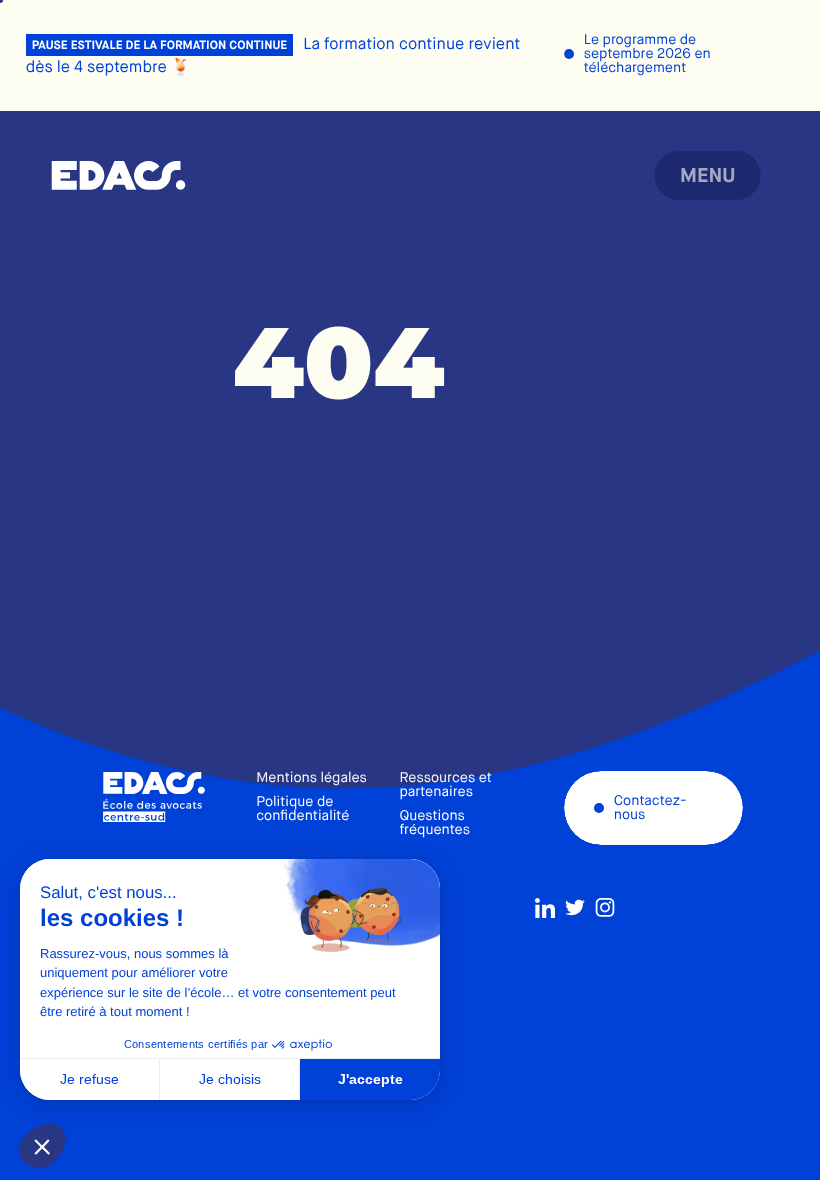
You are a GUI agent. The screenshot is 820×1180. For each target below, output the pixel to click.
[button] (42, 1146)
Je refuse (89, 1079)
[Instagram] (605, 908)
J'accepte (370, 1079)
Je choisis (230, 1079)
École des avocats (118, 176)
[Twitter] (575, 908)
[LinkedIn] (545, 908)
